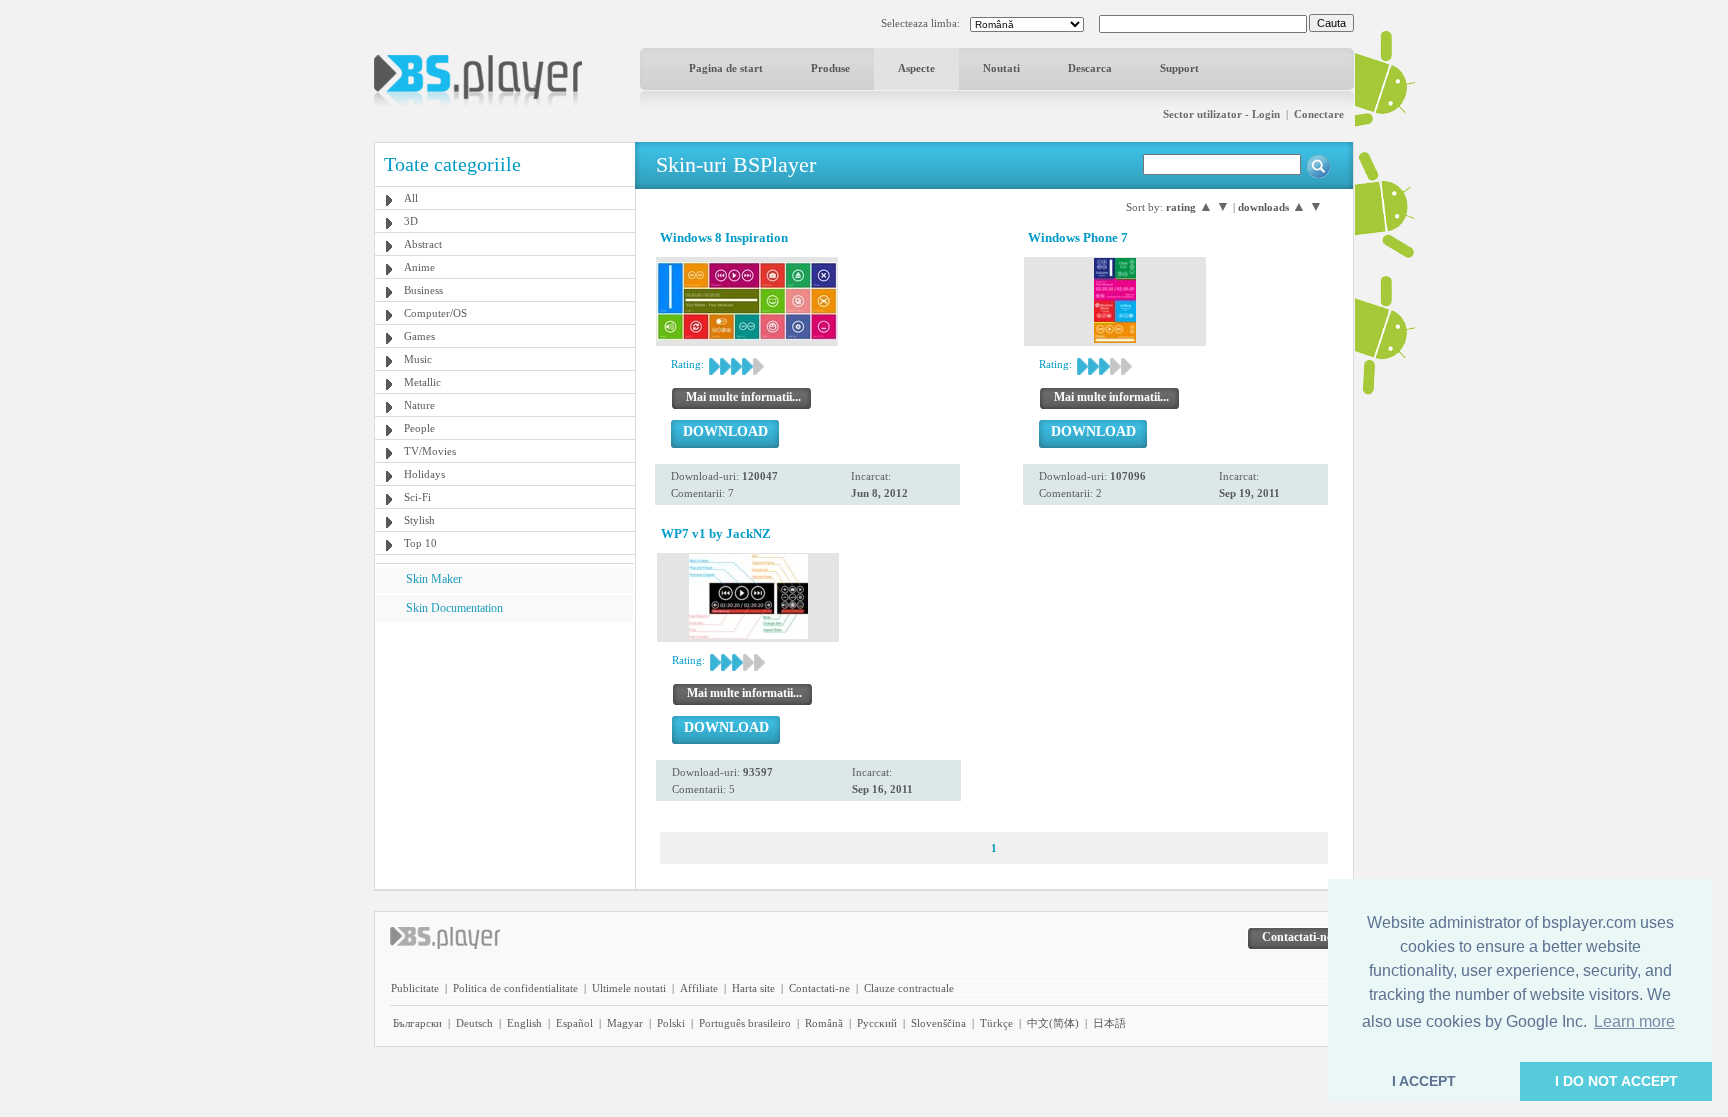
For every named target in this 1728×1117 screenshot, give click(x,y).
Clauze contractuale (909, 988)
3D (411, 221)
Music (418, 359)
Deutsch (474, 1023)
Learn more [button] (1634, 1021)
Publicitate (415, 988)
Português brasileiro (745, 1023)
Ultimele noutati (629, 988)
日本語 (1109, 1023)
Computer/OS (435, 313)
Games (419, 336)
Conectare (1319, 114)
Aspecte (916, 68)
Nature (419, 405)
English (524, 1023)
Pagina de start (726, 68)
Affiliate (699, 988)
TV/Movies (430, 451)
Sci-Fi (417, 497)
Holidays (424, 474)
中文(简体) (1053, 1023)
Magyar (625, 1023)
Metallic (422, 382)
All (411, 198)
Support (1179, 68)
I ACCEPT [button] (1424, 1081)
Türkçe (996, 1023)
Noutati (1001, 68)
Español (574, 1023)
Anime (419, 267)
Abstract (423, 244)
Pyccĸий (877, 1023)
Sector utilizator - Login (1221, 114)
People (419, 428)
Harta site (753, 988)
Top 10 (420, 543)
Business (423, 290)
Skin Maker (434, 579)
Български (417, 1023)
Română (824, 1023)
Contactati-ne (819, 988)
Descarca (1090, 68)
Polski (671, 1023)
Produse (830, 68)
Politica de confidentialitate (515, 988)
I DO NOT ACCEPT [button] (1616, 1081)
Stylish (419, 520)
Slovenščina (938, 1023)
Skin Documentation (454, 608)
